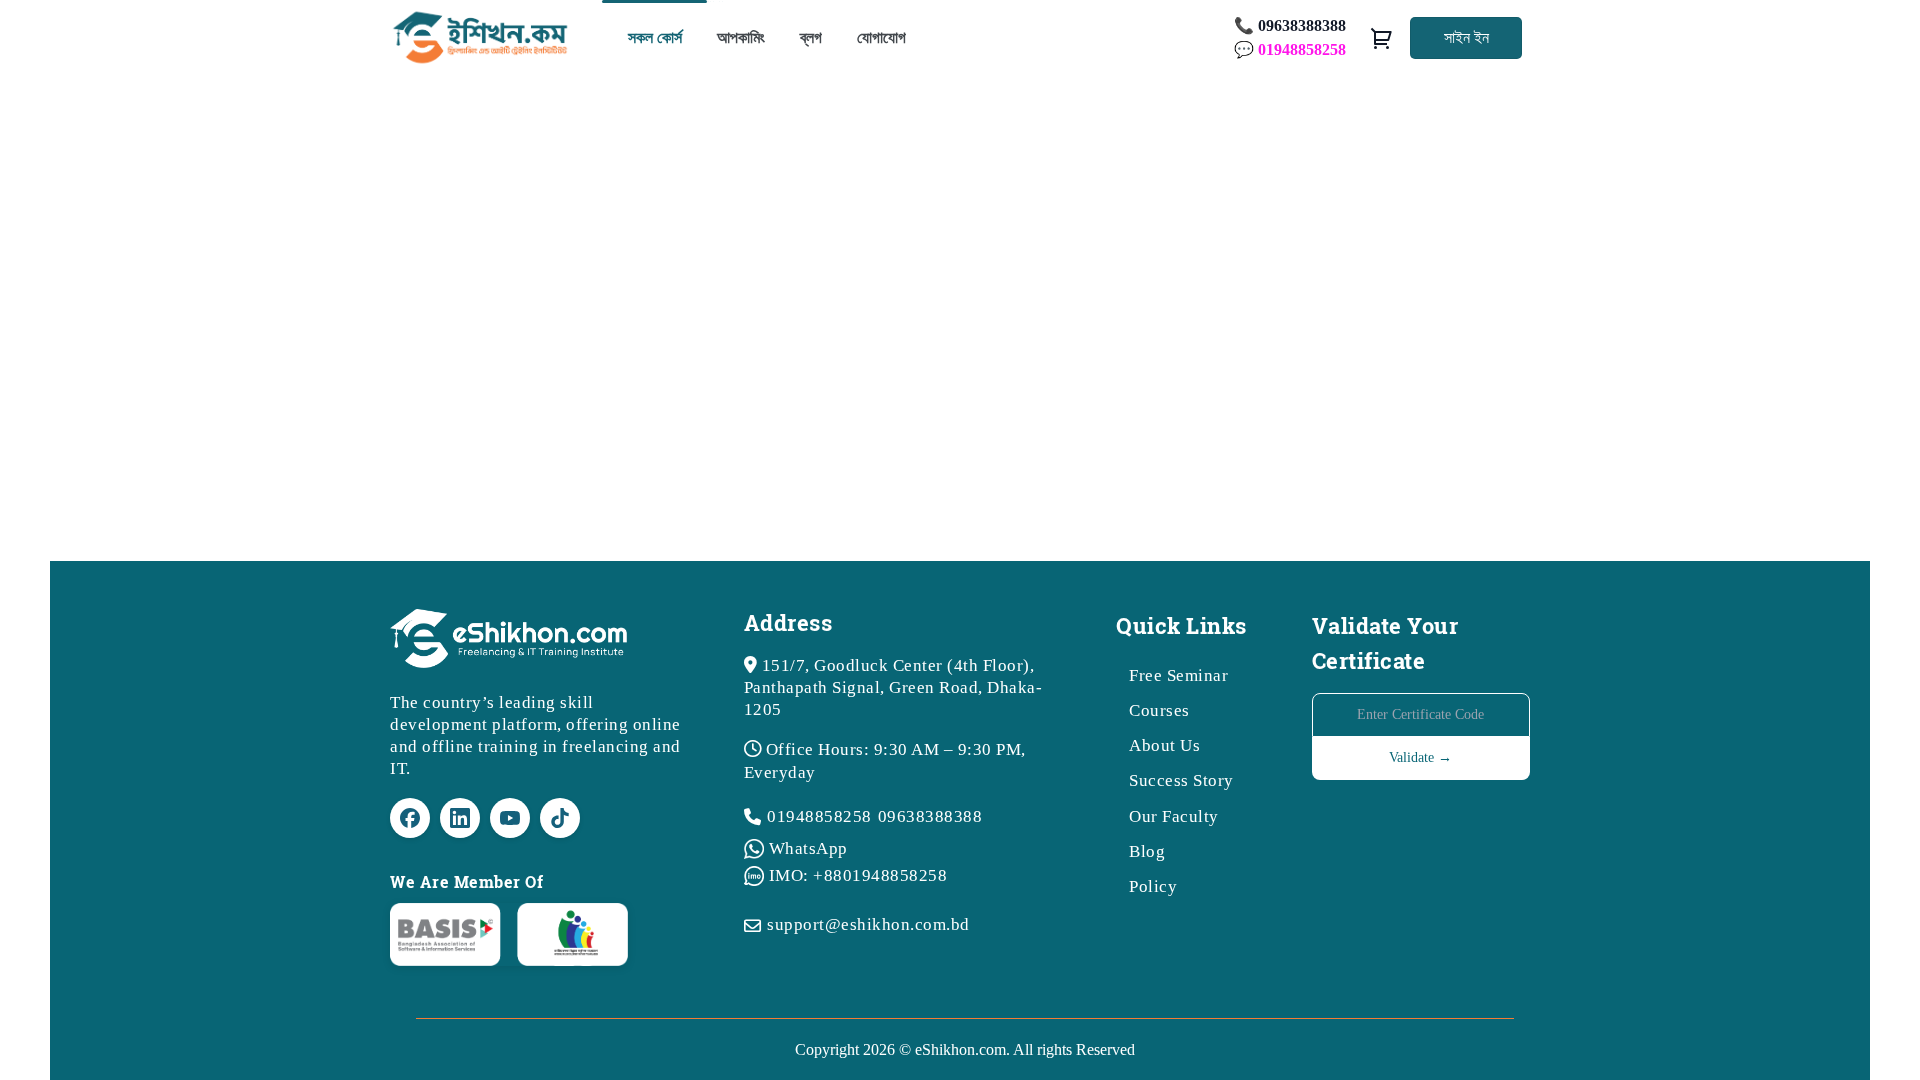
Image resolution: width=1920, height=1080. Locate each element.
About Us (1164, 745)
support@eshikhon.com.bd (868, 924)
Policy (1153, 886)
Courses (1159, 710)
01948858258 (819, 816)
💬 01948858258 (1290, 49)
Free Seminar (1178, 675)
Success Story (1181, 780)
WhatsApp (808, 848)
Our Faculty (1174, 816)
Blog (1147, 851)
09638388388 (930, 816)
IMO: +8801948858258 (858, 875)
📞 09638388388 (1290, 25)
